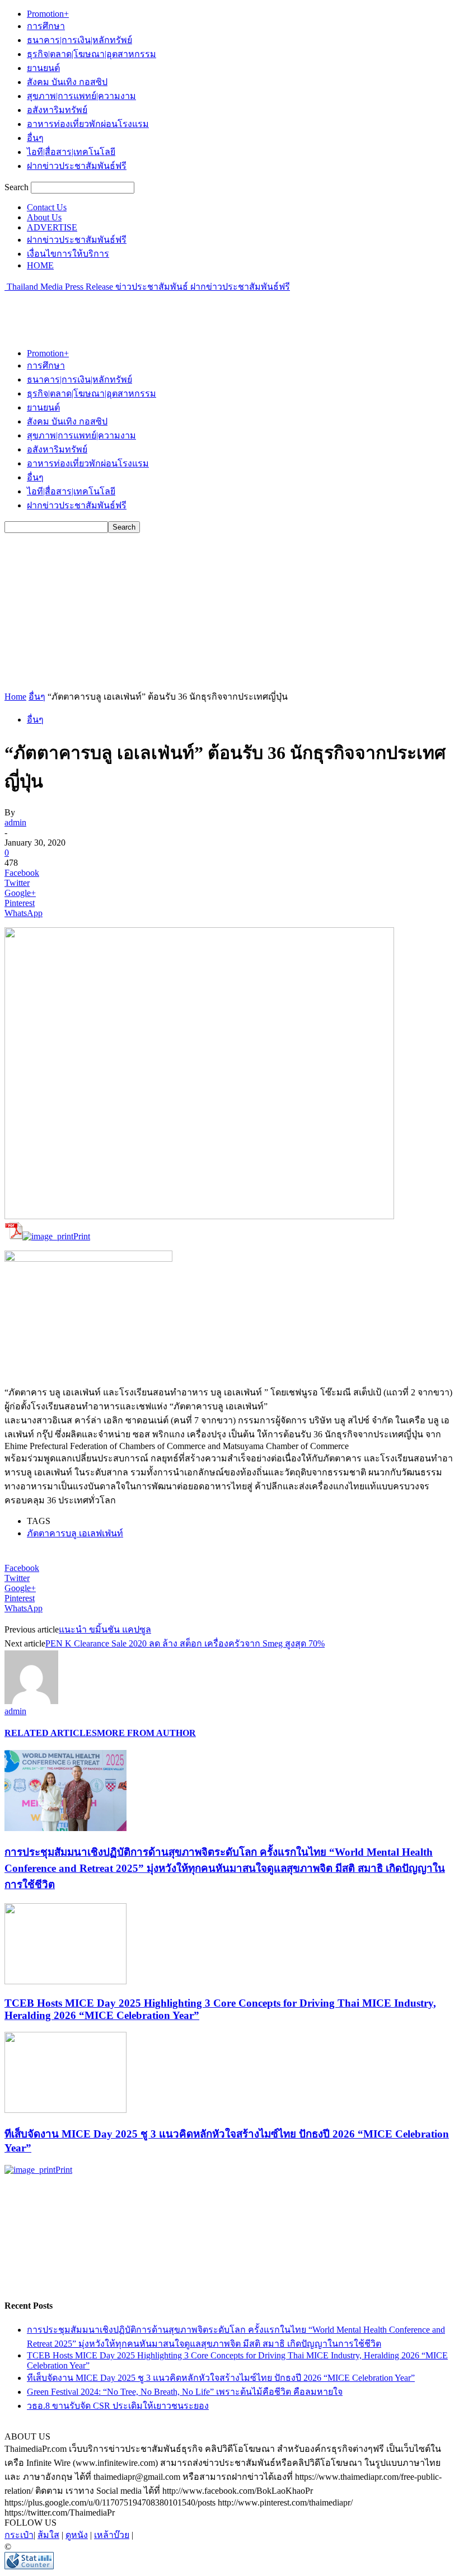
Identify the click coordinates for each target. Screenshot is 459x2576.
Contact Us (47, 207)
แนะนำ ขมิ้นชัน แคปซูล (105, 1629)
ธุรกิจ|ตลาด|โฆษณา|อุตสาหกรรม (92, 54)
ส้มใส (48, 2535)
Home (15, 697)
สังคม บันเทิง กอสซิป (67, 82)
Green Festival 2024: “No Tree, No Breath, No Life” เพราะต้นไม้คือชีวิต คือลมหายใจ (185, 2392)
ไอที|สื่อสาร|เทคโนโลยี (71, 152)
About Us (44, 217)
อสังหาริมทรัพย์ (57, 110)
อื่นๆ (35, 138)
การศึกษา (46, 26)
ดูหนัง (77, 2535)
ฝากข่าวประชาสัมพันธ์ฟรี (77, 166)
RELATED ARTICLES (51, 1733)
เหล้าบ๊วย (112, 2535)
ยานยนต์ (43, 68)
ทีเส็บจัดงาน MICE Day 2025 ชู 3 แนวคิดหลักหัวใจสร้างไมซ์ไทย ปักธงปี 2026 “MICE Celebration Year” (221, 2378)
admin (15, 822)
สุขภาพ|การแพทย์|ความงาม (81, 96)
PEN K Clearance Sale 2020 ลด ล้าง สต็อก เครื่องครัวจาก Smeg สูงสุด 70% (185, 1643)
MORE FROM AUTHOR (146, 1733)
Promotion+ (48, 14)
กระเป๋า (19, 2535)
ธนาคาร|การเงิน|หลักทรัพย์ (79, 40)
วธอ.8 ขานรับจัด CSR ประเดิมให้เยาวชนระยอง (118, 2406)
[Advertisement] (135, 310)
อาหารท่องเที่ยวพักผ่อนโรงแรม (88, 124)
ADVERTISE (52, 227)
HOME (40, 265)
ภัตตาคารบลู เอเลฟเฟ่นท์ (75, 1533)
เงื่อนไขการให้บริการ (68, 254)
